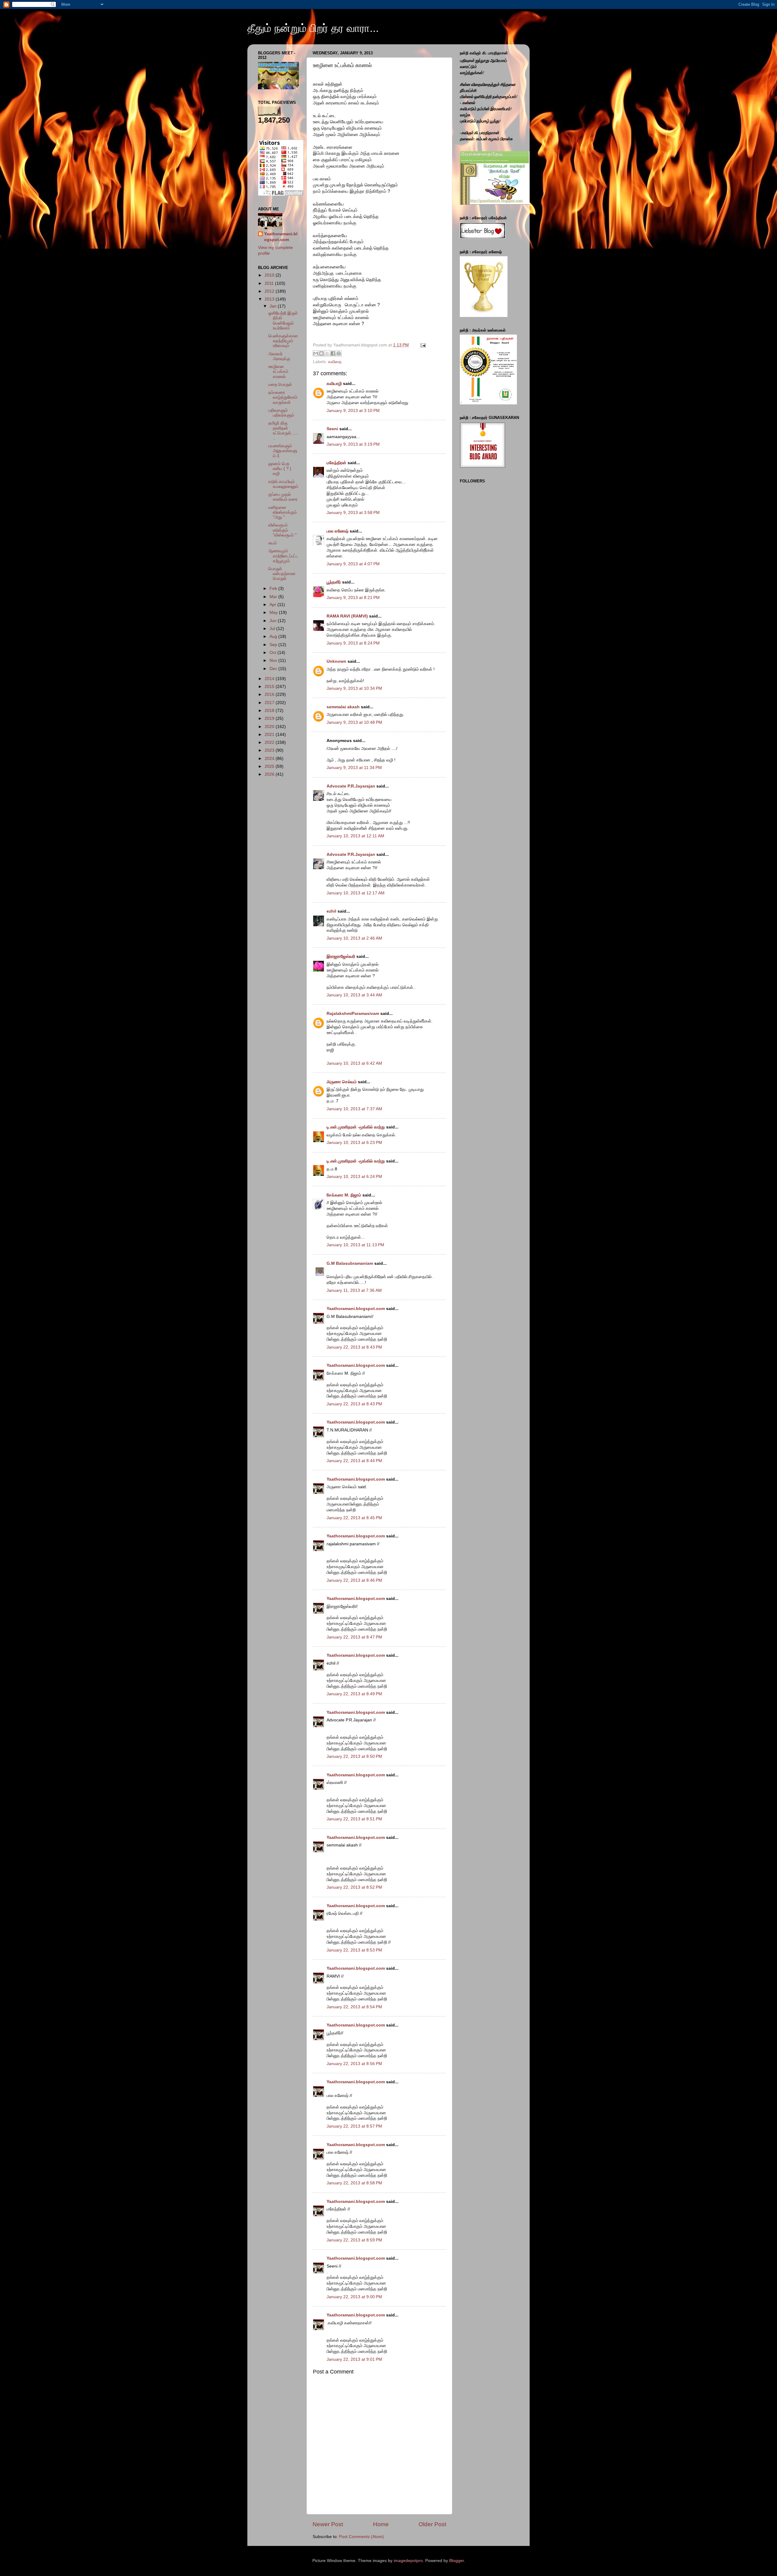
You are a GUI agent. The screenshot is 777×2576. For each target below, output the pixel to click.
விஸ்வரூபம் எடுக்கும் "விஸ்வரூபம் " (282, 530)
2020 (270, 727)
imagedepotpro (408, 2561)
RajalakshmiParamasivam (353, 1014)
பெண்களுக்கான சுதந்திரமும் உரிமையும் (283, 341)
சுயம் (273, 543)
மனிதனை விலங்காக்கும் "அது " (283, 512)
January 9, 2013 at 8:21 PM (353, 598)
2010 (270, 275)
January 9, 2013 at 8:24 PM (353, 643)
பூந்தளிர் (334, 582)
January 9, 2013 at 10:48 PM (354, 722)
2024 (270, 759)
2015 (270, 687)
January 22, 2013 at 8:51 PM (354, 1819)
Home (381, 2524)
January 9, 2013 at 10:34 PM (354, 688)
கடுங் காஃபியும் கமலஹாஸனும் (283, 484)
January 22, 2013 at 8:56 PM (354, 2064)
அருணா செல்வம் (342, 1082)
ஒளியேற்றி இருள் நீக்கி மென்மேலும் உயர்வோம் (283, 321)
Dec (274, 669)
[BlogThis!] (321, 353)
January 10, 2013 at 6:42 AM (354, 1063)
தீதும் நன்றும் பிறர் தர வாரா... (313, 28)
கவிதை (335, 362)
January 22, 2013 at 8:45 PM (354, 1518)
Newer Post (328, 2524)
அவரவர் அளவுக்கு (279, 356)
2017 (270, 703)
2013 (270, 299)
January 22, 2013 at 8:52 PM (354, 1887)
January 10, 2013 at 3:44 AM (354, 995)
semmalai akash (343, 707)
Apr (273, 605)
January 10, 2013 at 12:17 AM (356, 893)
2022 (270, 742)
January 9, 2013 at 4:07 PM (353, 564)
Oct (273, 653)
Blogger (456, 2561)
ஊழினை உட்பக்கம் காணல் (278, 371)
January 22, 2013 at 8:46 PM (354, 1580)
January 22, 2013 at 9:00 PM (354, 2297)
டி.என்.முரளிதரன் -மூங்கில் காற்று (356, 1127)
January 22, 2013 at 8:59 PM (354, 2240)
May (274, 613)
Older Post (432, 2524)
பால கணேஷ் (338, 531)
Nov (274, 660)
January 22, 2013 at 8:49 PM (354, 1694)
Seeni (332, 429)
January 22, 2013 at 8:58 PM (354, 2183)
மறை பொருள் (280, 385)
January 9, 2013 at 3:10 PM (353, 411)
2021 (270, 735)
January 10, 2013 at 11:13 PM (355, 1245)
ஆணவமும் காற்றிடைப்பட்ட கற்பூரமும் (283, 556)
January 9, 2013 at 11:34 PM (354, 768)
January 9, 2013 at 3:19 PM (353, 444)
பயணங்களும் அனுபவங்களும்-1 (283, 451)
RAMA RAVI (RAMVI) (347, 616)
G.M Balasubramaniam (350, 1263)
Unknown (336, 661)
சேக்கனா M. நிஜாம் (344, 1195)
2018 (270, 711)
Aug (274, 636)
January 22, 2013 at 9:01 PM (354, 2359)
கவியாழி (334, 384)
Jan (274, 306)
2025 (270, 766)
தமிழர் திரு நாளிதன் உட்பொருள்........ (283, 430)
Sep (274, 645)
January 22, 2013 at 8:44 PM (354, 1461)
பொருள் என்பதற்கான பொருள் (282, 574)
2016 (270, 694)
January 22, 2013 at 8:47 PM (354, 1637)
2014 (270, 679)
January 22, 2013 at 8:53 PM (354, 1950)
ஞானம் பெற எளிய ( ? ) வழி (280, 469)
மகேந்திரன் (336, 463)
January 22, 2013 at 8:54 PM (354, 2007)
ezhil (331, 911)
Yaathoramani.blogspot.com (356, 1309)
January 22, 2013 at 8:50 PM (354, 1756)
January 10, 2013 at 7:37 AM (354, 1109)
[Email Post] (422, 345)
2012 (270, 291)
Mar (274, 597)
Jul (273, 629)
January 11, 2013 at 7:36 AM (354, 1290)
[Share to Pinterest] (339, 353)
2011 (270, 283)
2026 (270, 774)
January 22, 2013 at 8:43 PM (354, 1347)
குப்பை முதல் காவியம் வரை (283, 497)
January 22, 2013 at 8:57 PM (354, 2126)
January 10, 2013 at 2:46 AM (354, 938)
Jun (274, 621)
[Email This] (316, 353)
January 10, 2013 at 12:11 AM (355, 836)
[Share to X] (327, 353)
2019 (270, 718)
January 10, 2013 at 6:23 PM (354, 1143)
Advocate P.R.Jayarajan (351, 786)
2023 (270, 750)
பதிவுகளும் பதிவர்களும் (281, 413)
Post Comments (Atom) (361, 2537)
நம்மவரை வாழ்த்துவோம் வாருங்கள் (283, 397)
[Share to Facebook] (333, 353)
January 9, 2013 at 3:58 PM (353, 513)
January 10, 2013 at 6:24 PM (354, 1177)
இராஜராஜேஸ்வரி (341, 956)
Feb (274, 589)
